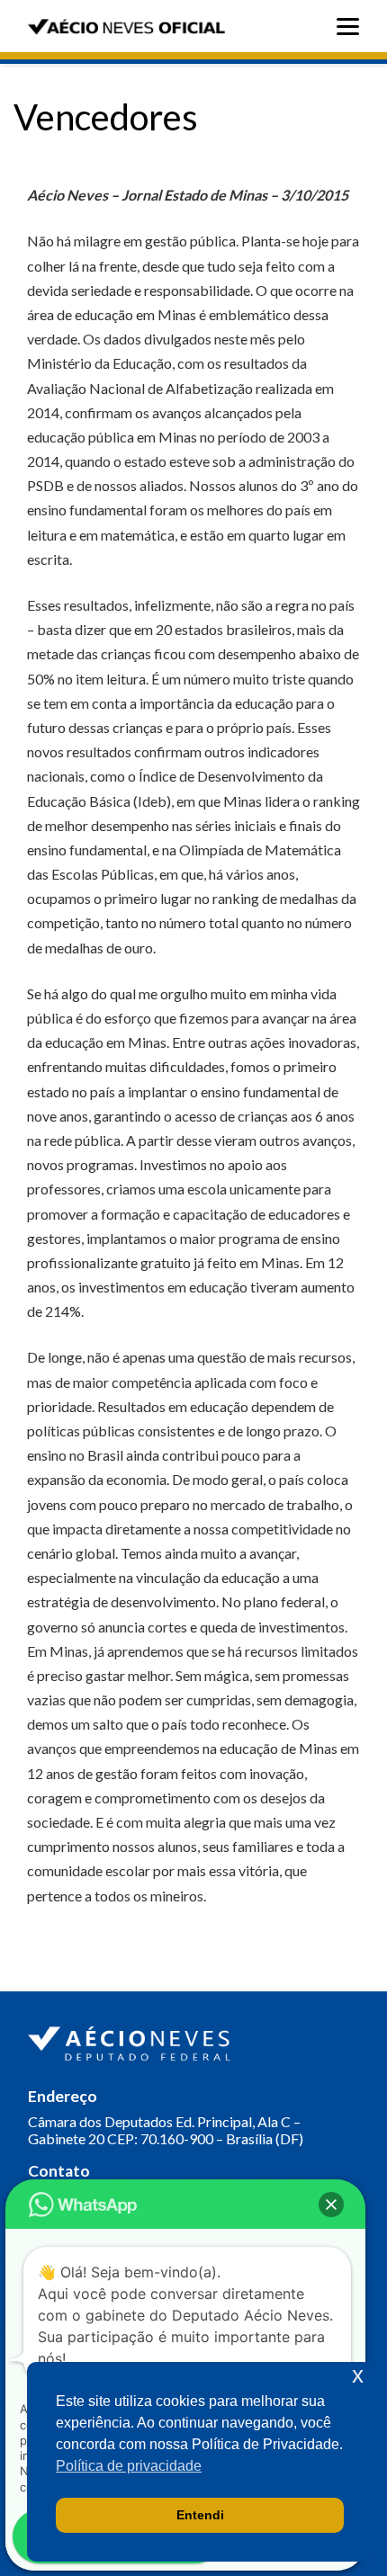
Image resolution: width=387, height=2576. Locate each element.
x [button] (358, 2375)
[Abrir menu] (352, 27)
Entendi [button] (200, 2515)
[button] (331, 2205)
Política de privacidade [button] (129, 2466)
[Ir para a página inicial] (131, 2040)
